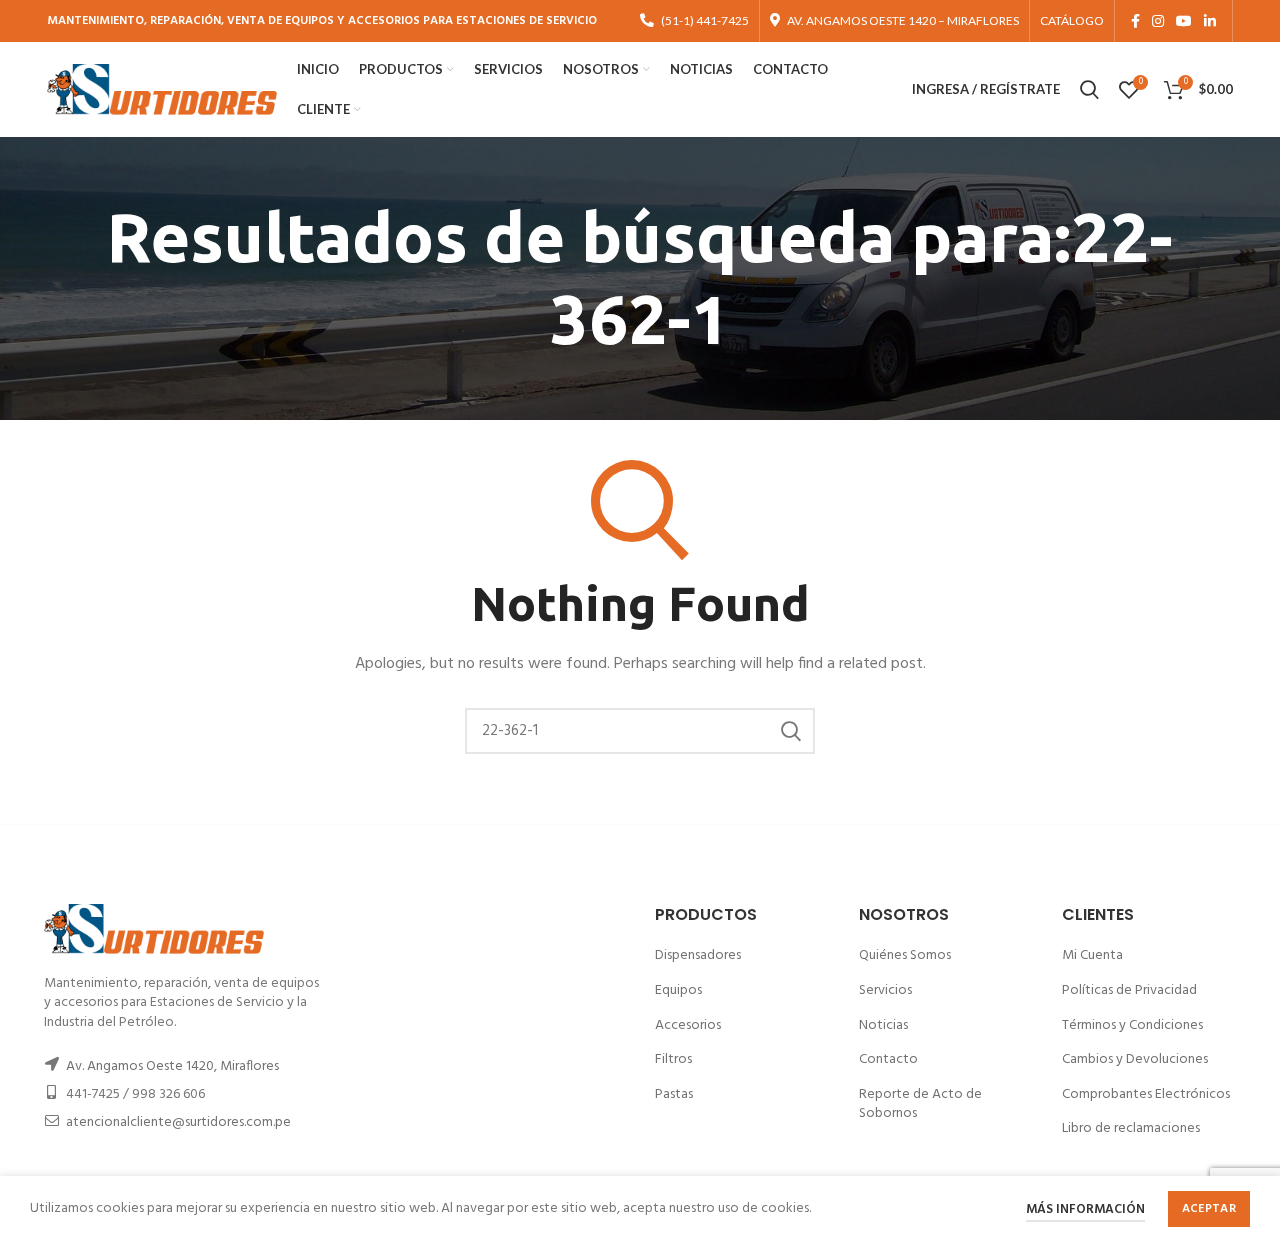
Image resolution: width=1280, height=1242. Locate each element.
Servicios (885, 990)
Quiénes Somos (905, 955)
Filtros (673, 1059)
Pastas (674, 1094)
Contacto (888, 1059)
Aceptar (1209, 1209)
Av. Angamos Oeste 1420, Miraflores (172, 1066)
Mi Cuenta (1092, 955)
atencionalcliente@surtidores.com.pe (178, 1122)
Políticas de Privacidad (1129, 990)
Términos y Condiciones (1132, 1025)
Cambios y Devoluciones (1135, 1059)
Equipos (678, 990)
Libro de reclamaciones (1131, 1128)
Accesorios (688, 1025)
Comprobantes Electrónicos (1146, 1094)
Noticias (883, 1025)
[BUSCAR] (790, 731)
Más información (1085, 1209)
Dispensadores (698, 955)
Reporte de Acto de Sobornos (920, 1104)
